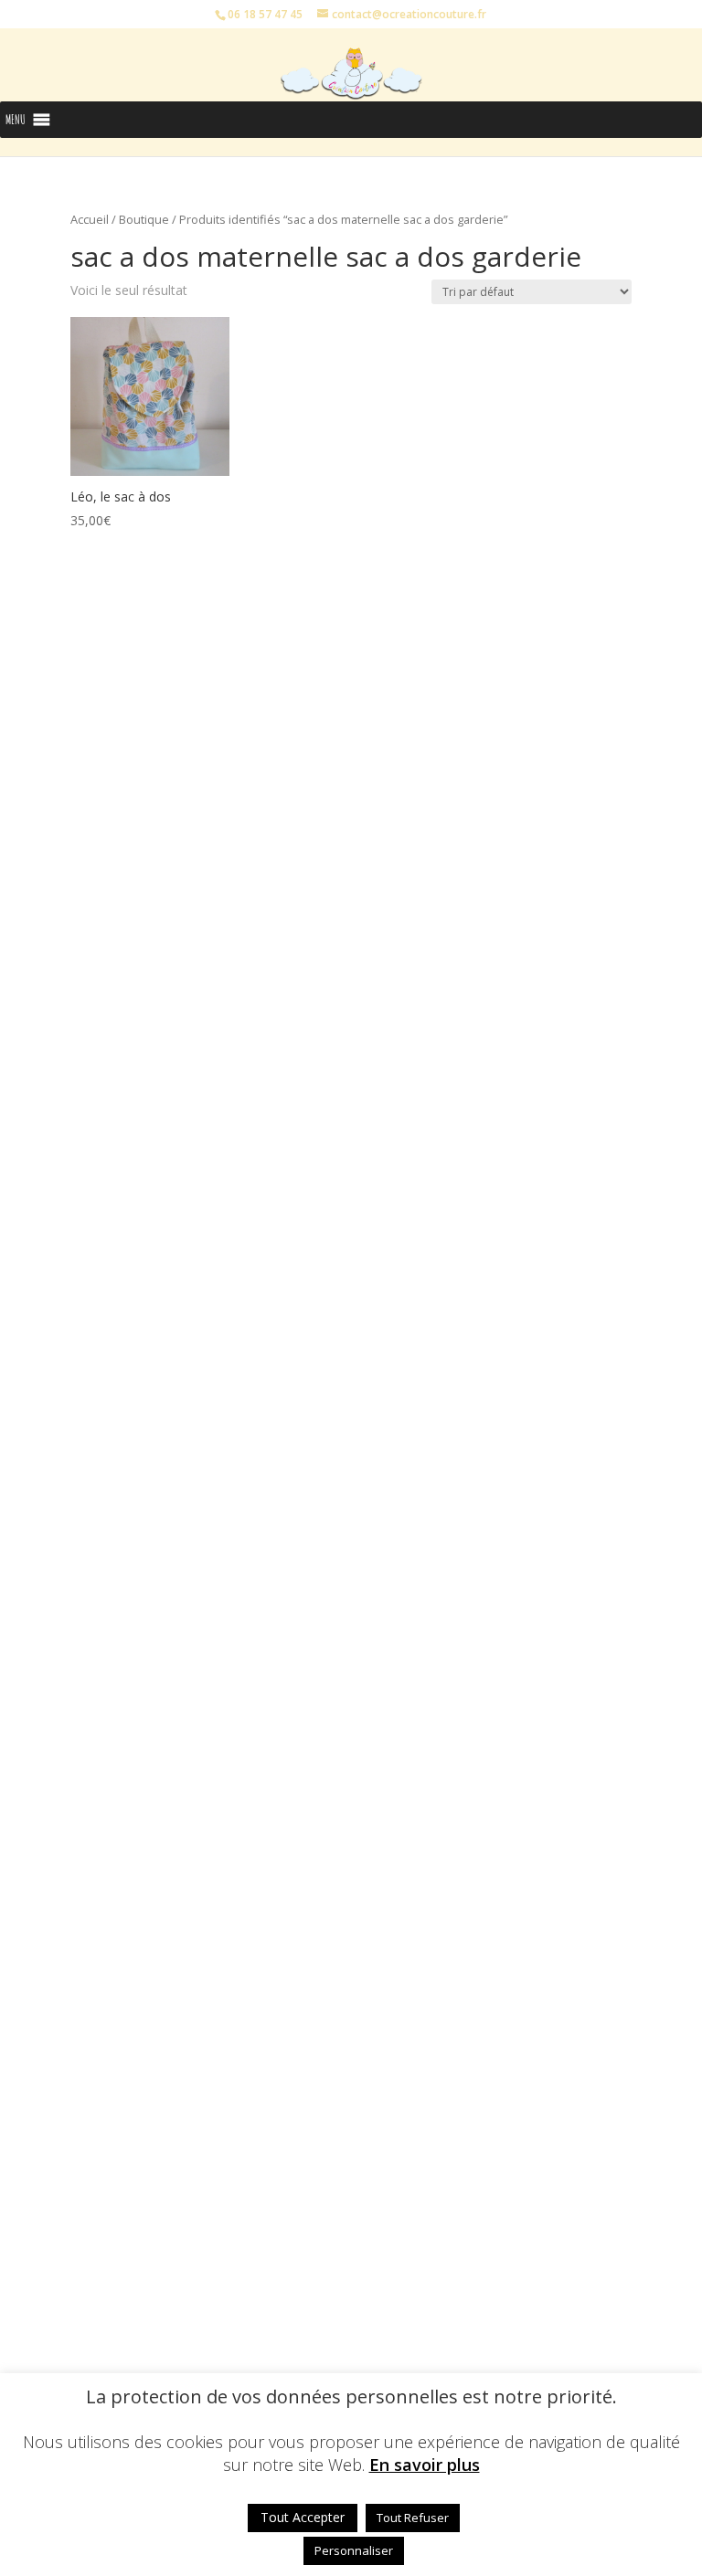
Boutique (144, 219)
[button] (16, 120)
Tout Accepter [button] (303, 2517)
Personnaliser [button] (354, 2550)
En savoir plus (425, 2465)
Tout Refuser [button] (413, 2518)
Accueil (90, 219)
